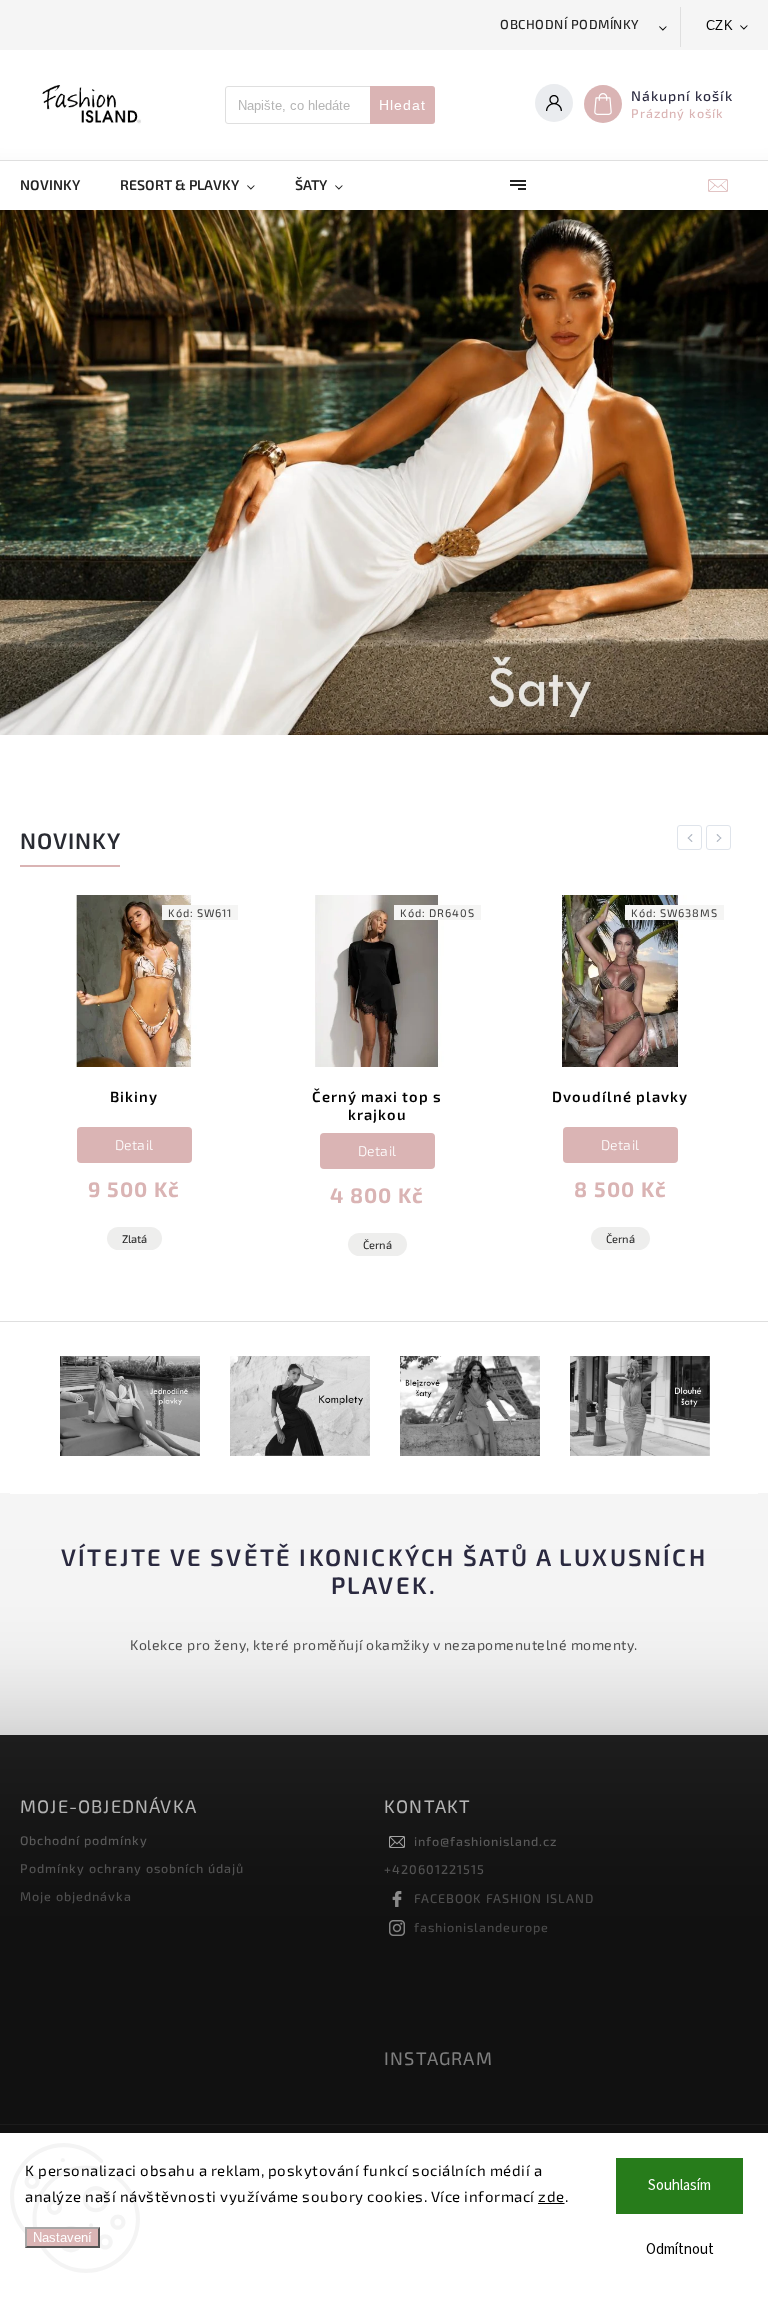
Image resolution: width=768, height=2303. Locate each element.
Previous (693, 837)
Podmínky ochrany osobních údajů (132, 1868)
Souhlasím (679, 2185)
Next (722, 837)
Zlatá (134, 1238)
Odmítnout (680, 2249)
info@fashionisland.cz (485, 1841)
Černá (377, 1244)
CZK (720, 25)
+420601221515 (434, 1869)
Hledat (402, 105)
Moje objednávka (76, 1896)
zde (551, 2196)
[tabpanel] (134, 1089)
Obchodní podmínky (570, 24)
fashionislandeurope (481, 1927)
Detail (134, 1144)
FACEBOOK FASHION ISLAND (504, 1898)
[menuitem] (60, 185)
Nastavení (62, 2237)
